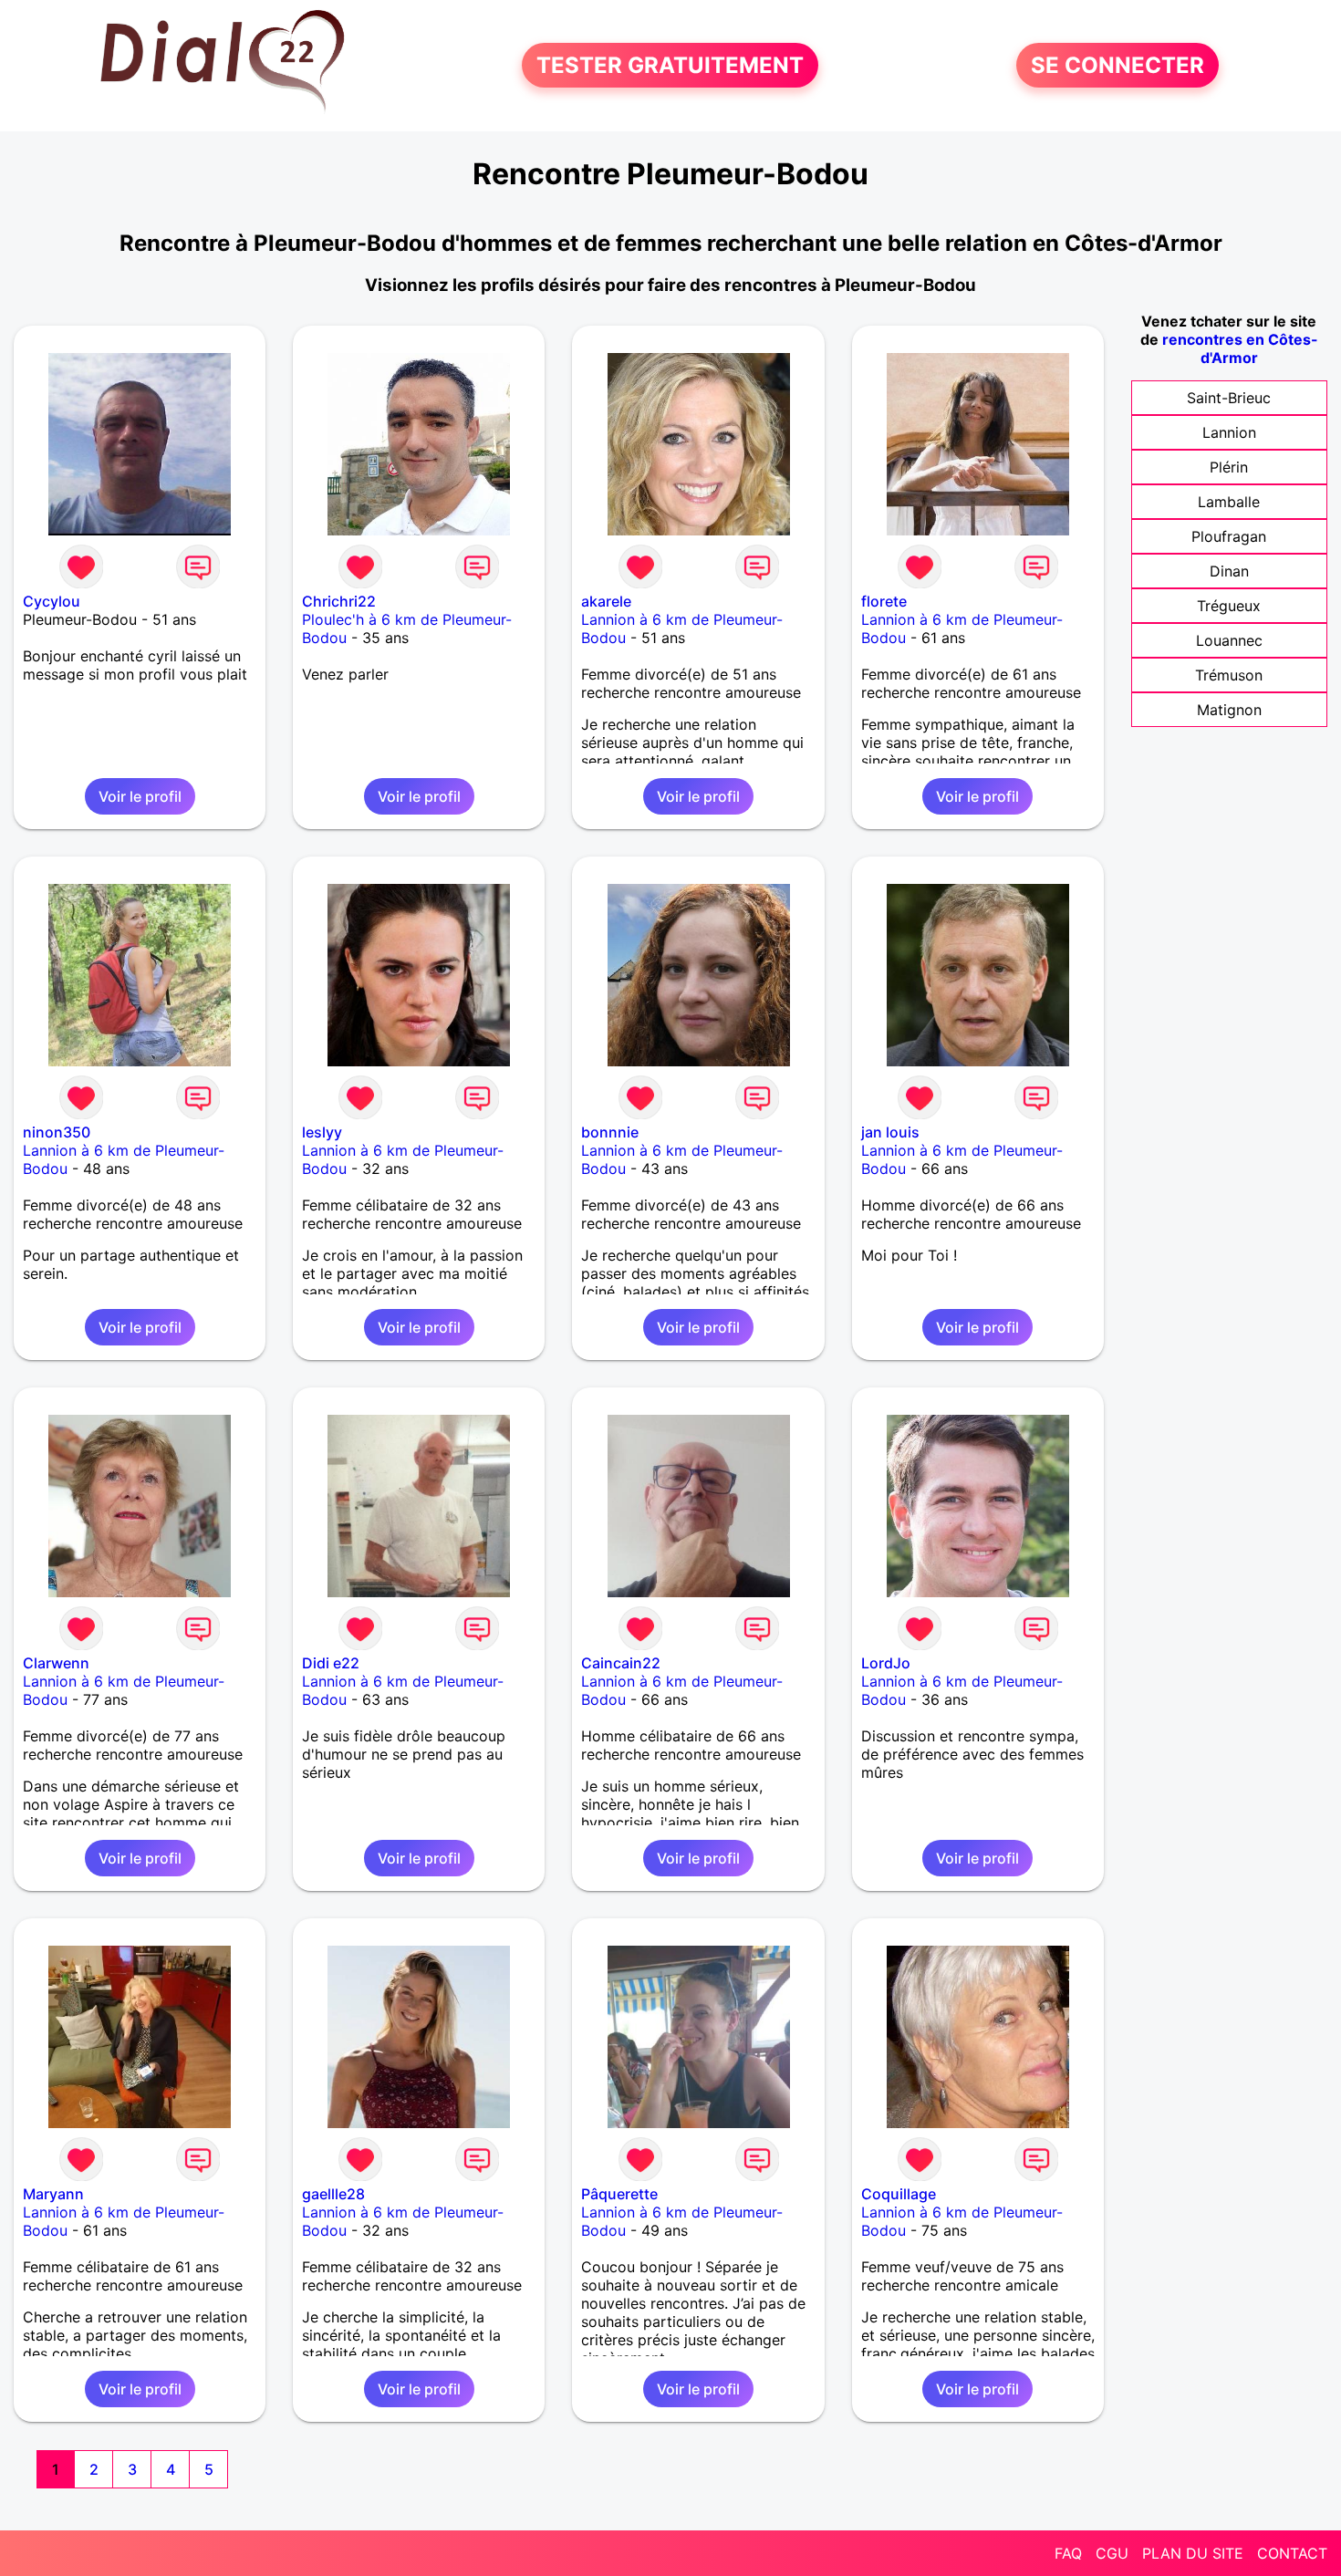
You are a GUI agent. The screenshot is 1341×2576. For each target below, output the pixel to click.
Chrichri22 (339, 601)
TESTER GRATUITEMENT (670, 65)
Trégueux (1229, 606)
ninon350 (57, 1132)
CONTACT (1292, 2553)
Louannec (1229, 640)
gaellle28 (333, 2194)
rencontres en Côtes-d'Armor (1240, 348)
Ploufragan (1229, 536)
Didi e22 (331, 1663)
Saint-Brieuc (1229, 398)
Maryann (53, 2194)
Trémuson (1229, 675)
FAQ (1068, 2553)
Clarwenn (56, 1663)
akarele (606, 601)
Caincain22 (621, 1663)
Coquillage (899, 2194)
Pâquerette (619, 2194)
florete (884, 601)
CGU (1112, 2553)
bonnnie (610, 1132)
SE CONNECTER (1117, 65)
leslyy (322, 1132)
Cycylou (52, 601)
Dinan (1229, 571)
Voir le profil (140, 796)
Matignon (1229, 710)
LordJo (886, 1663)
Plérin (1229, 467)
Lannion (1229, 432)
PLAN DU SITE (1193, 2553)
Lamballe (1229, 502)
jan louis (890, 1132)
